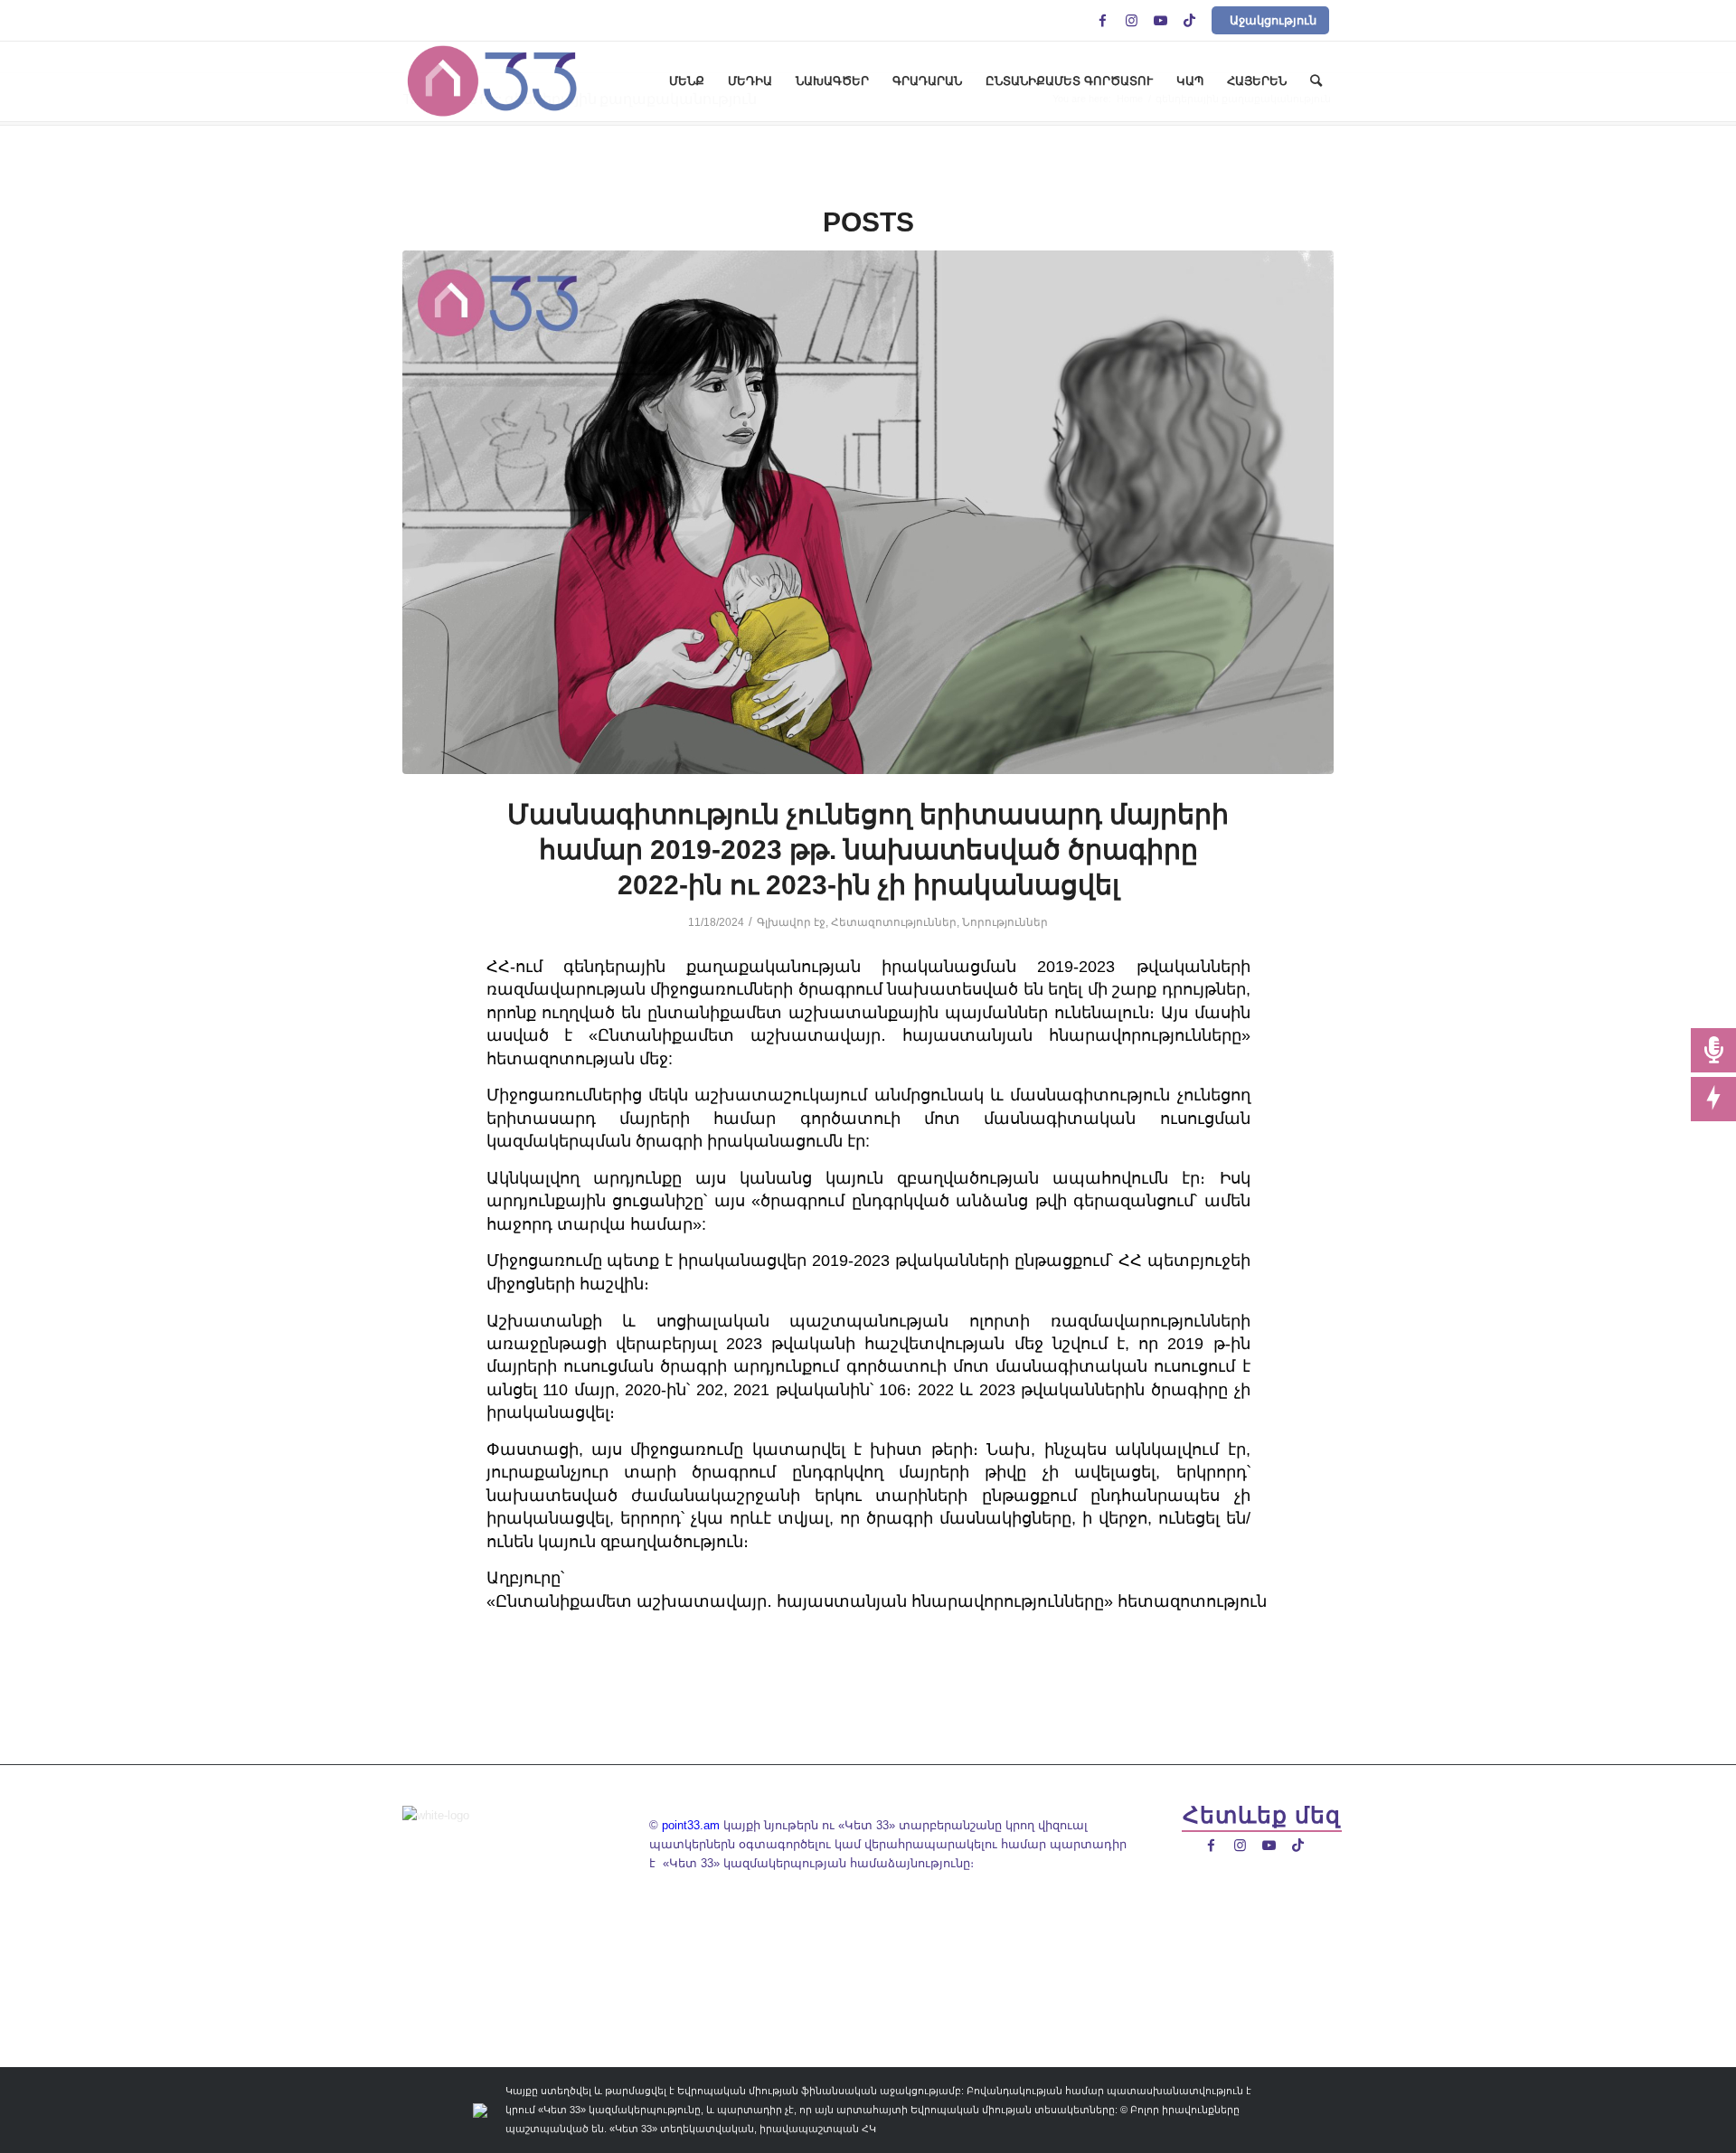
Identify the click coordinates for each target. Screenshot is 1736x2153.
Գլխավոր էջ (791, 922)
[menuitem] (687, 81)
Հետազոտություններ (894, 922)
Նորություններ (1005, 922)
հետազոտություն (1192, 1601)
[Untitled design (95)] (868, 512)
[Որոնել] (1316, 81)
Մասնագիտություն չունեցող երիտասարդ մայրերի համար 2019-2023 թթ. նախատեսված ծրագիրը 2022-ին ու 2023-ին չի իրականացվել (868, 850)
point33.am (691, 1825)
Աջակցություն (1273, 20)
